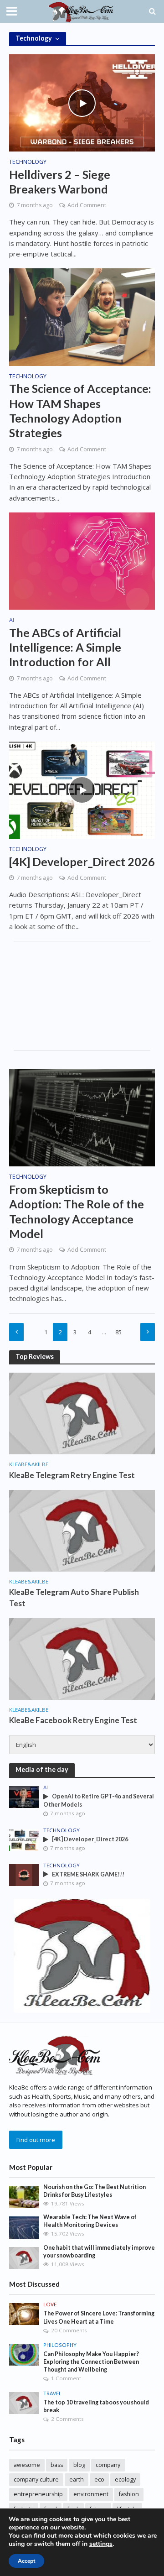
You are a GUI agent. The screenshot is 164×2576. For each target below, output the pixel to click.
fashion (129, 2494)
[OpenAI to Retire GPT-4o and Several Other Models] (24, 1797)
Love (50, 2304)
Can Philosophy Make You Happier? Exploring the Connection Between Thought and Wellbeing (91, 2362)
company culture (36, 2479)
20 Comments (69, 2330)
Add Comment (87, 205)
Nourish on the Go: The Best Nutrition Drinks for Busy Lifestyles (95, 2191)
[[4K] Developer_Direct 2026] (82, 789)
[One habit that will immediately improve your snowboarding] (24, 2257)
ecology (125, 2479)
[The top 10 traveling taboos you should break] (24, 2403)
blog (79, 2465)
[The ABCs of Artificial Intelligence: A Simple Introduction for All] (82, 560)
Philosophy (60, 2345)
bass (57, 2465)
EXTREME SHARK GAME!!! (88, 1874)
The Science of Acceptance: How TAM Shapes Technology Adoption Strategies (80, 410)
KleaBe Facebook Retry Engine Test (73, 1720)
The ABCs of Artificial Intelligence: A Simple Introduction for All (65, 647)
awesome (27, 2465)
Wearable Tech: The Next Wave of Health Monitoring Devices (90, 2221)
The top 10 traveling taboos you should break (96, 2406)
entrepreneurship (38, 2494)
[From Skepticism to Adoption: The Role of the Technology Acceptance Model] (82, 1117)
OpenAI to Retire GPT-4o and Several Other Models (99, 1800)
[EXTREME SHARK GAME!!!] (24, 1874)
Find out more (36, 2140)
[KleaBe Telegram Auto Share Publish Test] (82, 1530)
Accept (26, 2561)
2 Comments (67, 2419)
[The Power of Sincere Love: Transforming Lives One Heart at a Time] (24, 2314)
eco (99, 2479)
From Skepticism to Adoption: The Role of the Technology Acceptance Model (77, 1211)
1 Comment (66, 2378)
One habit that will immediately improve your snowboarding (99, 2252)
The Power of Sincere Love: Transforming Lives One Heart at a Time (99, 2317)
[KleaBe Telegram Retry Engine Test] (82, 1413)
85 (118, 1332)
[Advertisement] (82, 996)
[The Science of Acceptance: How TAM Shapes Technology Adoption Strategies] (82, 316)
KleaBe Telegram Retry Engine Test (72, 1475)
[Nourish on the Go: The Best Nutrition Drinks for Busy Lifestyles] (24, 2197)
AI (12, 621)
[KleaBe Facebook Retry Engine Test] (82, 1658)
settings (101, 2544)
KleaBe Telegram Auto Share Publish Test (74, 1597)
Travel (52, 2393)
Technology (28, 162)
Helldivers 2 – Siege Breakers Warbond (60, 182)
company (108, 2465)
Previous (16, 1332)
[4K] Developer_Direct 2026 (82, 862)
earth (77, 2479)
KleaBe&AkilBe (29, 1464)
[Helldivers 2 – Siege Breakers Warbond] (82, 102)
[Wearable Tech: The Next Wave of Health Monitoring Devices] (24, 2227)
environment (91, 2494)
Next (148, 1332)
